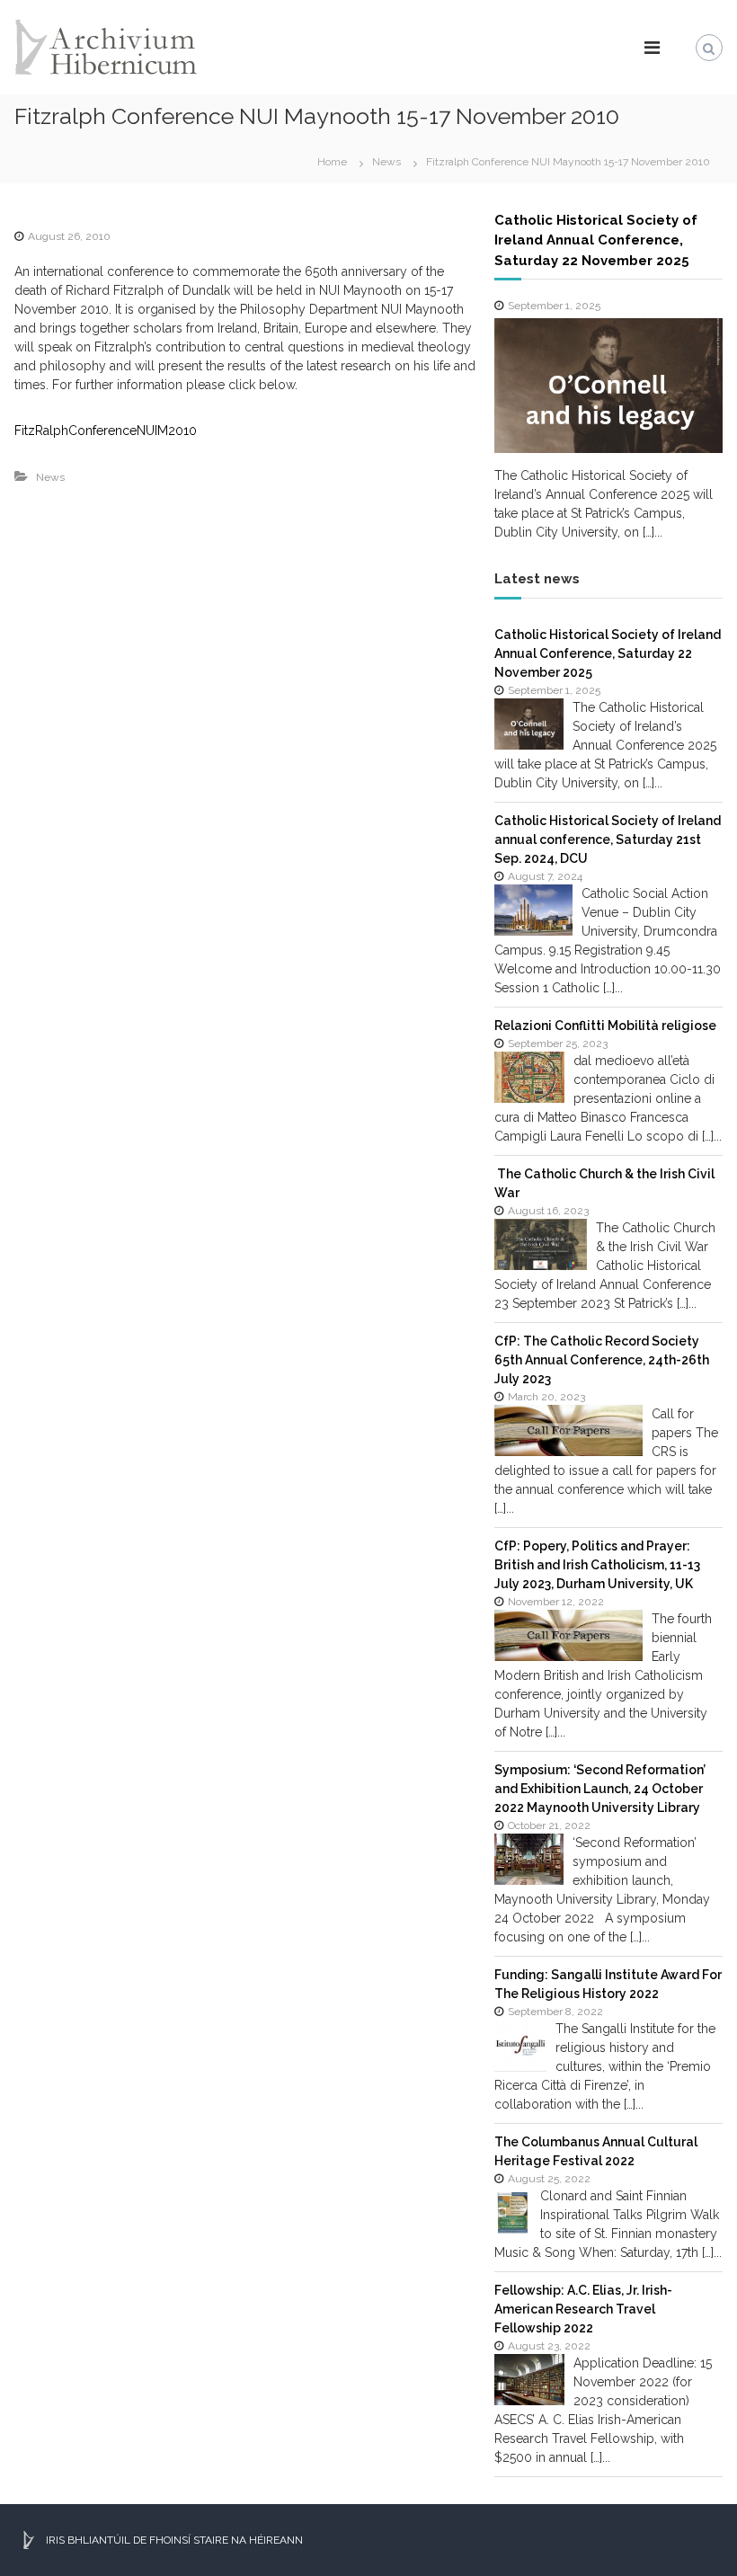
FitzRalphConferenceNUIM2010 (106, 431)
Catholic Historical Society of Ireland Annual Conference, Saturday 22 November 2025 (596, 240)
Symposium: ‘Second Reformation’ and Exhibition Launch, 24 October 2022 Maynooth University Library (600, 1789)
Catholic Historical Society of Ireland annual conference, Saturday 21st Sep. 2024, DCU (608, 839)
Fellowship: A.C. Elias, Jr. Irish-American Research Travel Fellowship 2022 (583, 2309)
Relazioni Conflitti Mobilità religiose (605, 1026)
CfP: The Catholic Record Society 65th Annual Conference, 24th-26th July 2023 (602, 1360)
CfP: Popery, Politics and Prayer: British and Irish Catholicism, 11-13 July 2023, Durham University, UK (597, 1565)
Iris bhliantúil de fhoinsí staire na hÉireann (173, 2540)
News (386, 162)
